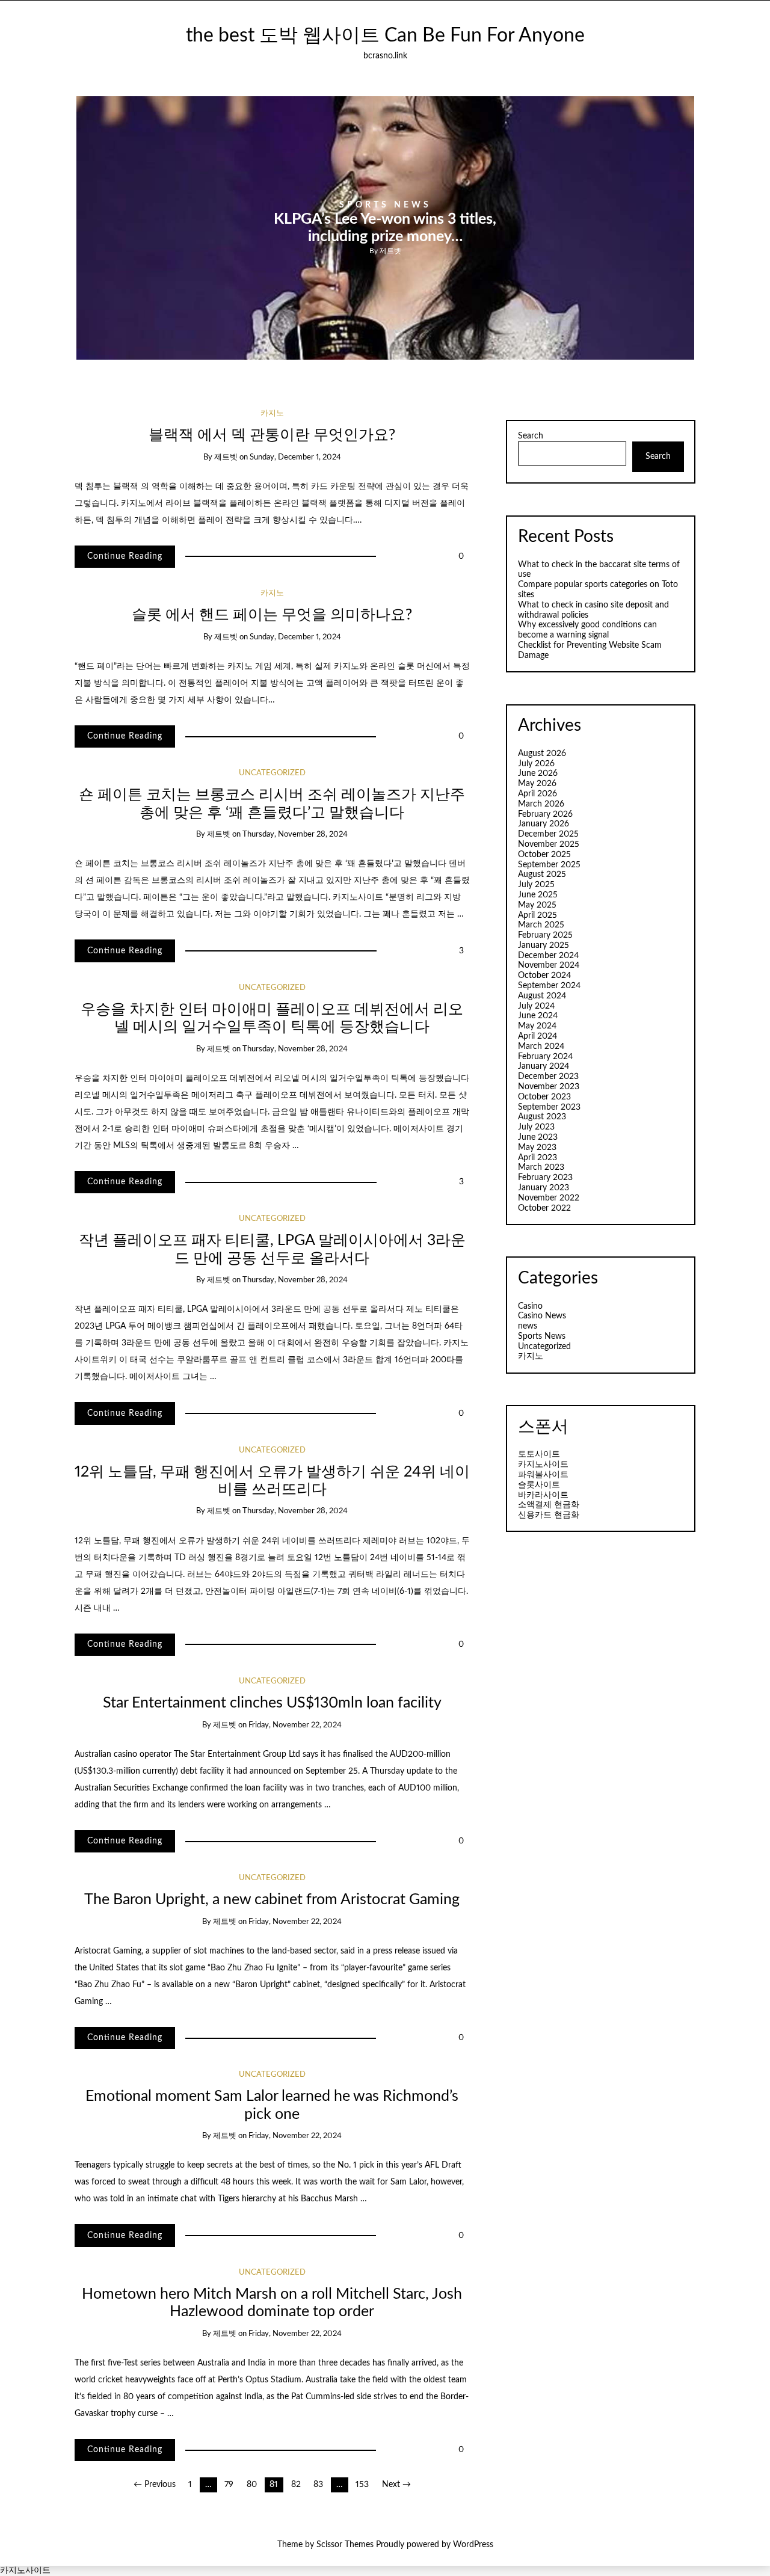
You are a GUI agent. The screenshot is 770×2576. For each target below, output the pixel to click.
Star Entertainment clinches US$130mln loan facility (272, 1703)
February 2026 (545, 814)
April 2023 (537, 1158)
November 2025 (549, 844)
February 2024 (545, 1057)
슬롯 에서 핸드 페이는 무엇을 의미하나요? (272, 615)
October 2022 (544, 1208)
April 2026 (537, 794)
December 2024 (548, 956)
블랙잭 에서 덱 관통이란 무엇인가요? (272, 435)
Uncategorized (272, 773)
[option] (385, 228)
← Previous (155, 2485)
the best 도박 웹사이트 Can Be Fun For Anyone (385, 36)
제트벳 (390, 250)
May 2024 (537, 1026)
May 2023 (537, 1148)
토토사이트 (539, 1454)
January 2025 (544, 945)
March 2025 (541, 925)
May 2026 (537, 784)
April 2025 (537, 915)
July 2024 (536, 1006)
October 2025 (544, 855)
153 (362, 2485)
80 (252, 2485)
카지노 (272, 413)
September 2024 (549, 986)
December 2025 (548, 834)
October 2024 (544, 976)
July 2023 (536, 1127)
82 (296, 2485)
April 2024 (537, 1036)
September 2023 (549, 1107)
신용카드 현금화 (549, 1515)
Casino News (542, 1316)
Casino (530, 1306)
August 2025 (542, 875)
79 (229, 2485)
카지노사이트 (543, 1465)
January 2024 (544, 1066)
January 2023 (544, 1188)
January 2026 (544, 824)
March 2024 (541, 1047)
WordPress (473, 2545)
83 (318, 2485)
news (528, 1326)
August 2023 (542, 1117)
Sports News (385, 205)
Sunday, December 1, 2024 (295, 457)
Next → (396, 2485)
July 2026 (536, 764)
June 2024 (538, 1016)
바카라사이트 (543, 1495)
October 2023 (544, 1097)
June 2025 (538, 895)
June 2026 (538, 773)
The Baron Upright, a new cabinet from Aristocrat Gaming (272, 1900)
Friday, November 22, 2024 (295, 1725)
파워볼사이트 (543, 1475)
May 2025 (537, 905)
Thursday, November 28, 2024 (295, 835)
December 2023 (548, 1077)
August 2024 (542, 996)
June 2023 (538, 1137)
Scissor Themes (345, 2545)
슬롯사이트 (539, 1485)
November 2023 (549, 1087)
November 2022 (549, 1198)
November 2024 (549, 965)
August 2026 (542, 754)
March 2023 (541, 1167)
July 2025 (536, 885)
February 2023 (545, 1178)
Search (531, 436)
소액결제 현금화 (549, 1505)
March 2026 (541, 804)
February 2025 (545, 935)
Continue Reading (125, 556)
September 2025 (549, 865)
